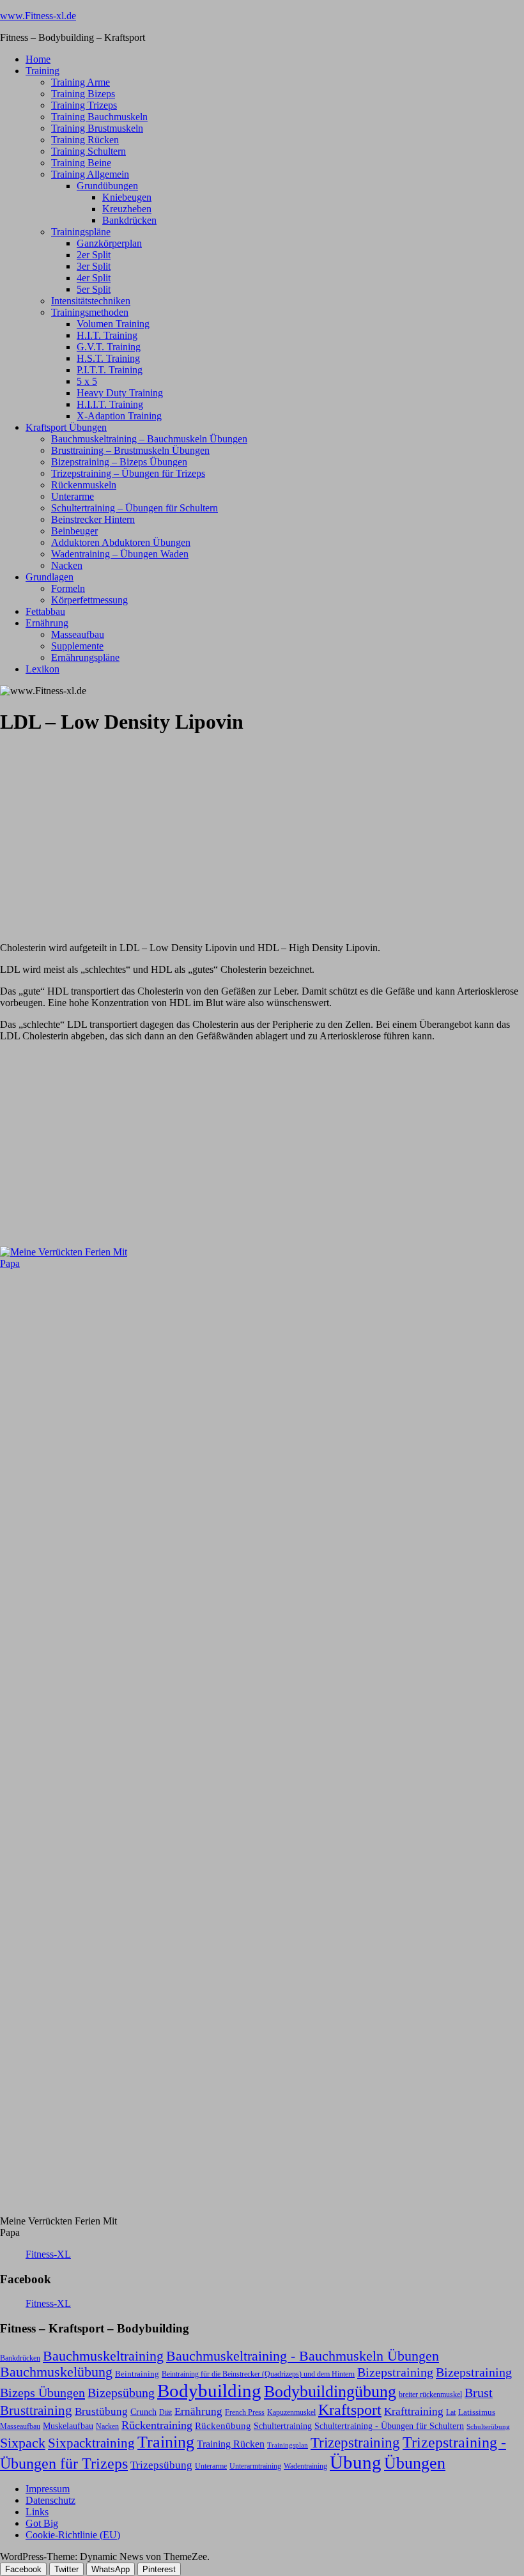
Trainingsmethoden (90, 312)
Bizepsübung (121, 2393)
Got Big (42, 2523)
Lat (451, 2412)
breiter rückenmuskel (430, 2394)
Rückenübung (223, 2426)
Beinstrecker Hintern (93, 519)
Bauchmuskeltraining (103, 2356)
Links (37, 2512)
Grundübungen (107, 186)
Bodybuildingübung (330, 2392)
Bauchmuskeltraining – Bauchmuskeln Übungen (149, 439)
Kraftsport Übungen (66, 427)
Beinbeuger (74, 531)
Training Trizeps (84, 105)
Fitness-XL (48, 2254)
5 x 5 (87, 381)
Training (42, 71)
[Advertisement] (96, 828)
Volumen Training (113, 324)
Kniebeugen (127, 197)
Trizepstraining (355, 2442)
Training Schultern (89, 151)
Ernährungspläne (85, 657)
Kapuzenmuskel (291, 2412)
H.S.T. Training (108, 358)
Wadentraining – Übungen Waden (120, 554)
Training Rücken (85, 140)
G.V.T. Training (109, 347)
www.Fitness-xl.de (38, 16)
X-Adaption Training (119, 416)
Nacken (67, 565)
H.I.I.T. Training (110, 404)
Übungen (415, 2463)
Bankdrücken (129, 220)
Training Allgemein (90, 174)
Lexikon (42, 669)
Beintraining (137, 2374)
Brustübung (101, 2411)
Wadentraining (305, 2466)
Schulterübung (488, 2427)
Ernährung (47, 623)
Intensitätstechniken (91, 301)
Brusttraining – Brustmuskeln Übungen (130, 450)
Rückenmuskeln (84, 485)
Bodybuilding (209, 2391)
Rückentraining (157, 2425)
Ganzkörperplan (109, 243)
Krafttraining (414, 2411)
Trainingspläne (81, 232)
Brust (479, 2393)
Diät (166, 2412)
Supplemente (77, 646)
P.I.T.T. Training (110, 370)
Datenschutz (50, 2500)
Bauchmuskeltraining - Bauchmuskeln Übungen (303, 2356)
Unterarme (73, 496)
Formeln (68, 588)
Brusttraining (36, 2410)
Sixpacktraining (91, 2443)
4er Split (94, 278)
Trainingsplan (288, 2445)
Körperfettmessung (89, 600)
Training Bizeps (83, 94)
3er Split (94, 266)
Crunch (143, 2412)
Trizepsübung (161, 2465)
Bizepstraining (395, 2372)
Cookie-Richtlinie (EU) (73, 2535)
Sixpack (23, 2443)
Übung (356, 2462)
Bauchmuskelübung (56, 2372)
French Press (245, 2412)
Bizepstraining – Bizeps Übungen (119, 462)
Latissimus (477, 2412)
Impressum (48, 2489)
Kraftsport (350, 2410)
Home (38, 59)
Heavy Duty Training (120, 393)
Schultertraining (283, 2426)
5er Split (94, 289)
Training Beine (81, 163)
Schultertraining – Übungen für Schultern (135, 508)
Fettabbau (45, 611)
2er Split (94, 255)
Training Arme (81, 82)
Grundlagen (50, 577)
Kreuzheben (127, 209)
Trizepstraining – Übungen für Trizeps (128, 473)
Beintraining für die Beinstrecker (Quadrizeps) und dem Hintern (258, 2374)
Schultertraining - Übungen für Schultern (389, 2426)
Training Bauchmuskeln (99, 117)
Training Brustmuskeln (97, 128)
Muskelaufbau (68, 2426)
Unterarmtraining (255, 2466)
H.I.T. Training (107, 335)
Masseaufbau (78, 634)
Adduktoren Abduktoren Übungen (121, 542)
